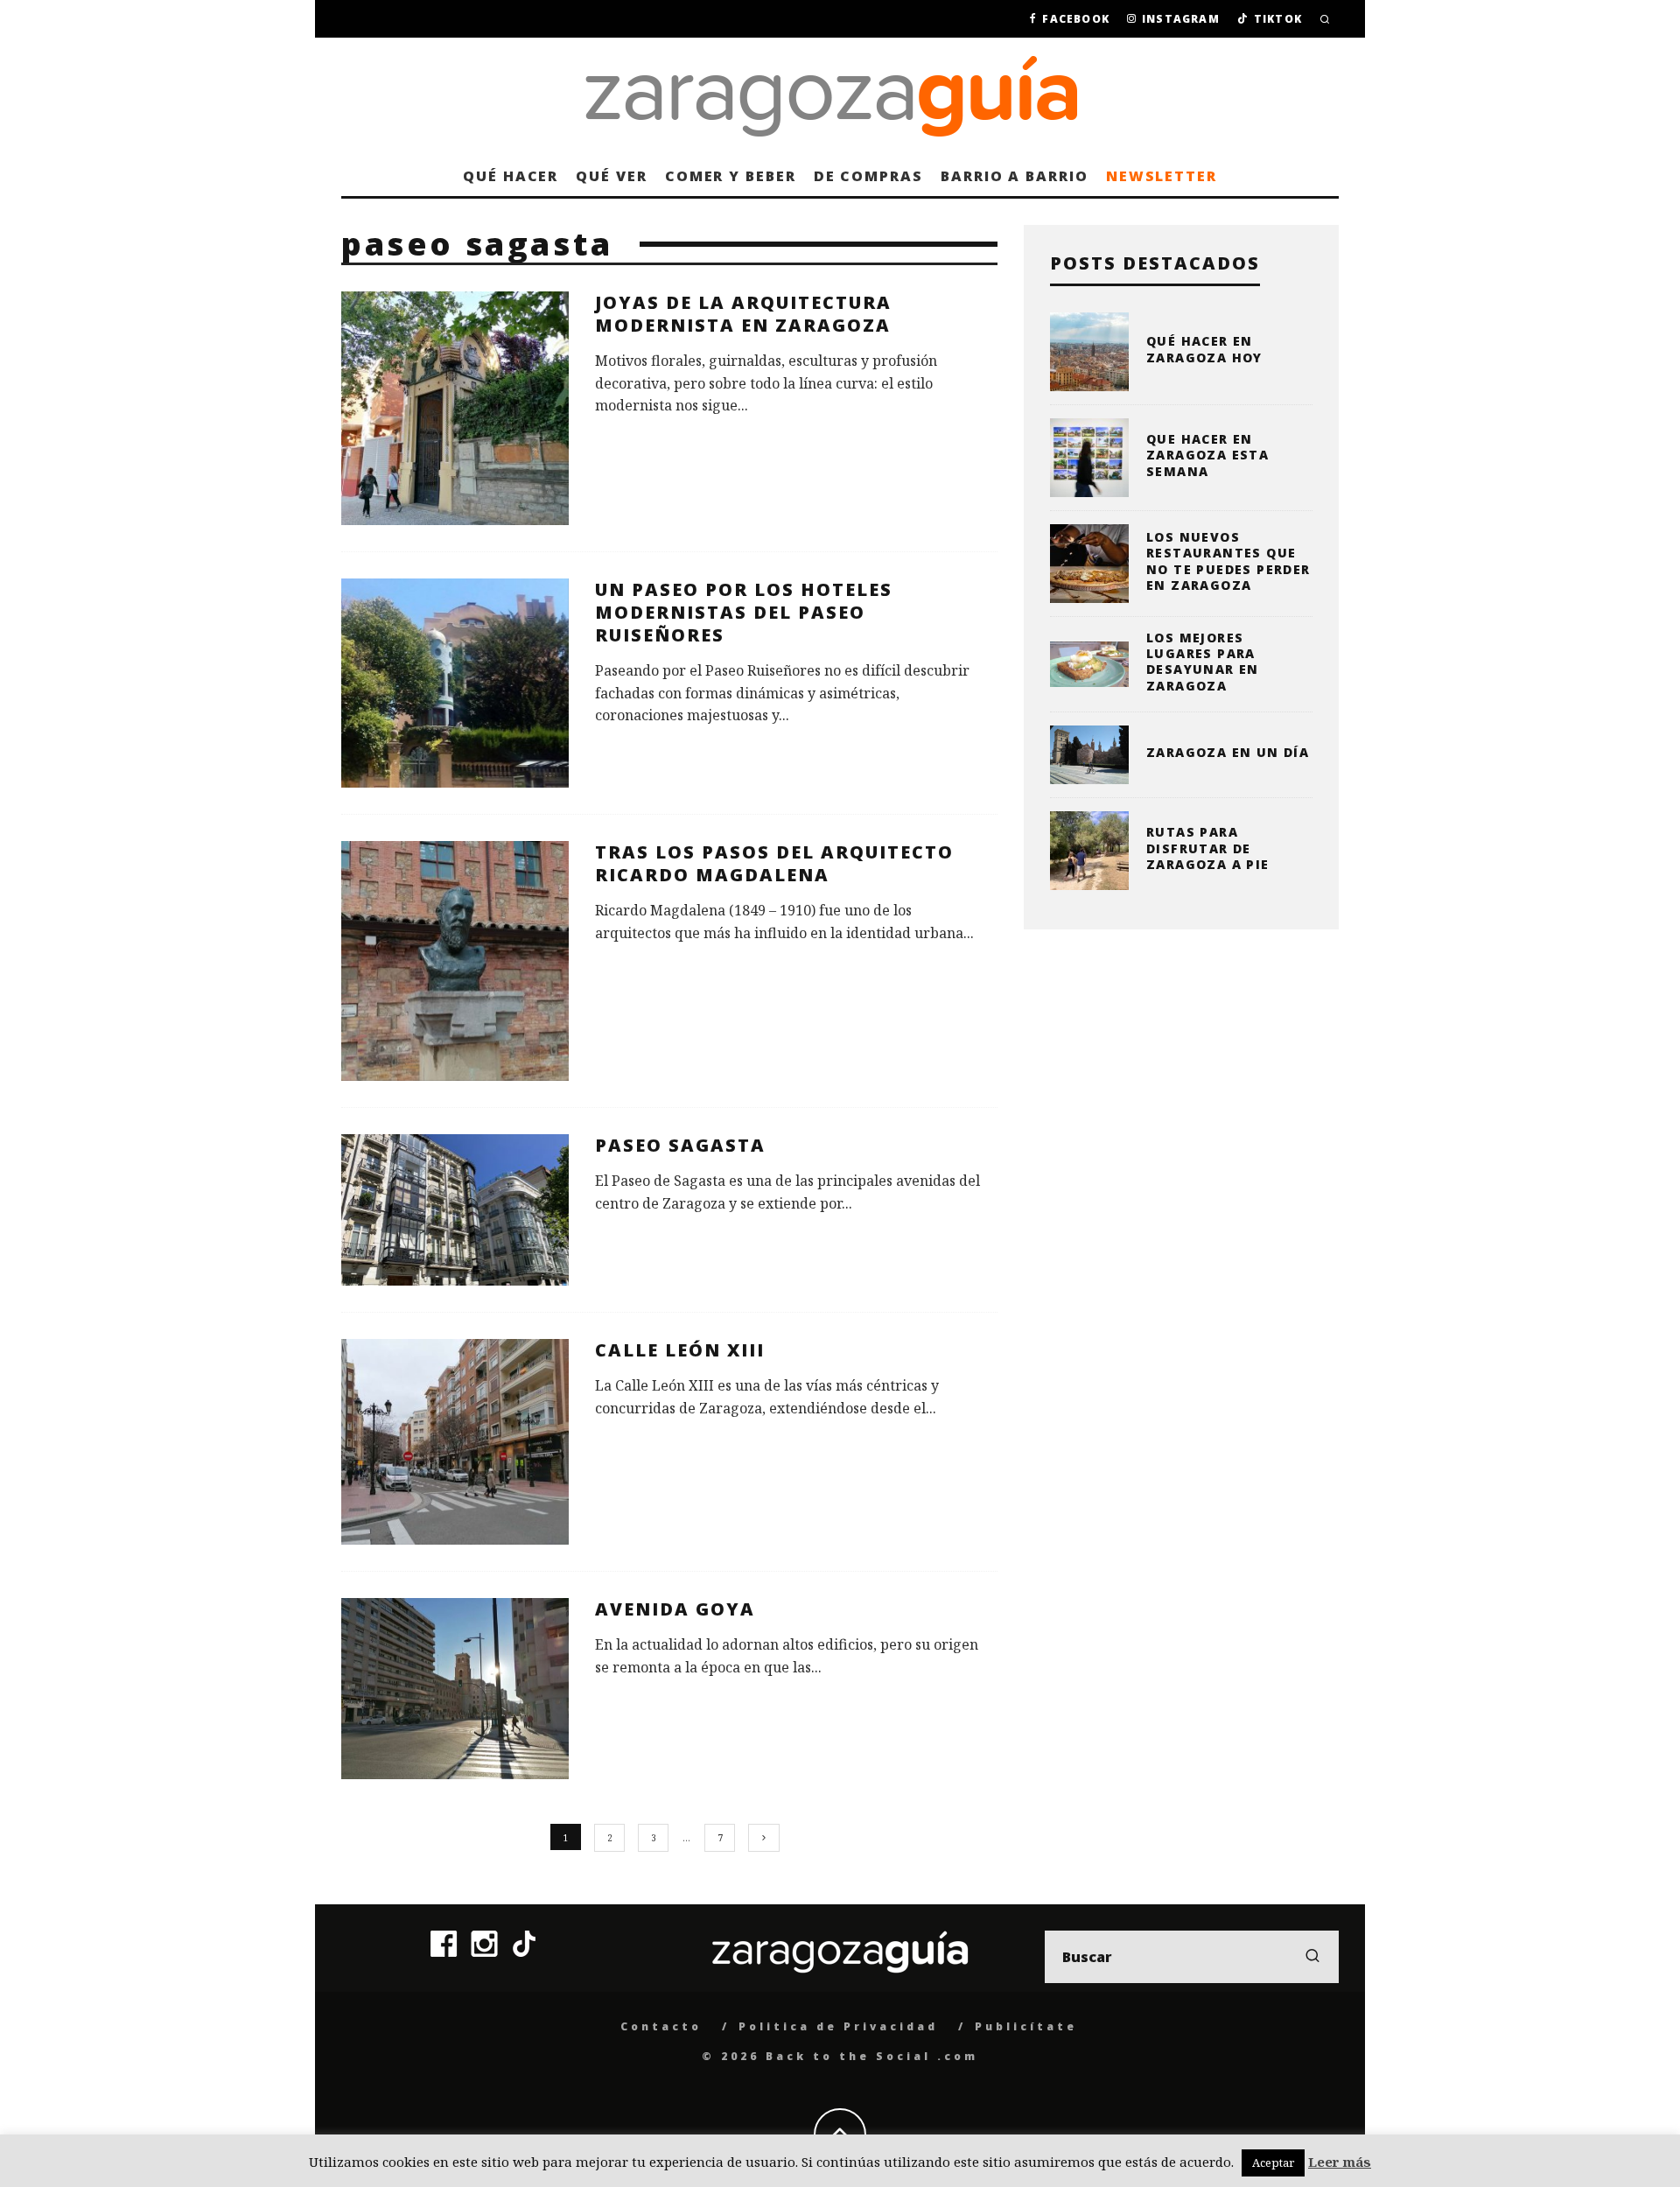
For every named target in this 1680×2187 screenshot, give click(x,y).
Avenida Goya (675, 1609)
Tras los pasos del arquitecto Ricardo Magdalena (774, 863)
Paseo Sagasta (680, 1145)
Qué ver (611, 176)
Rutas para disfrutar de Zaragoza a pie (1208, 848)
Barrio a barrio (1015, 176)
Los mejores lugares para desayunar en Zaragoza (1203, 662)
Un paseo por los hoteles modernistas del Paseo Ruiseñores (744, 612)
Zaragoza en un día (1228, 752)
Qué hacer (511, 176)
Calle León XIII (680, 1350)
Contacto (661, 2026)
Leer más (1340, 2162)
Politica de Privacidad (838, 2026)
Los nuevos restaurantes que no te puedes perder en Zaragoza (1228, 561)
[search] (1312, 1957)
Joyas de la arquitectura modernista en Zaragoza (743, 314)
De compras (868, 176)
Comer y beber (731, 176)
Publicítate (1026, 2026)
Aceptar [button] (1273, 2162)
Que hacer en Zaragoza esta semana (1207, 455)
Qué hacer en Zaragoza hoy (1204, 349)
